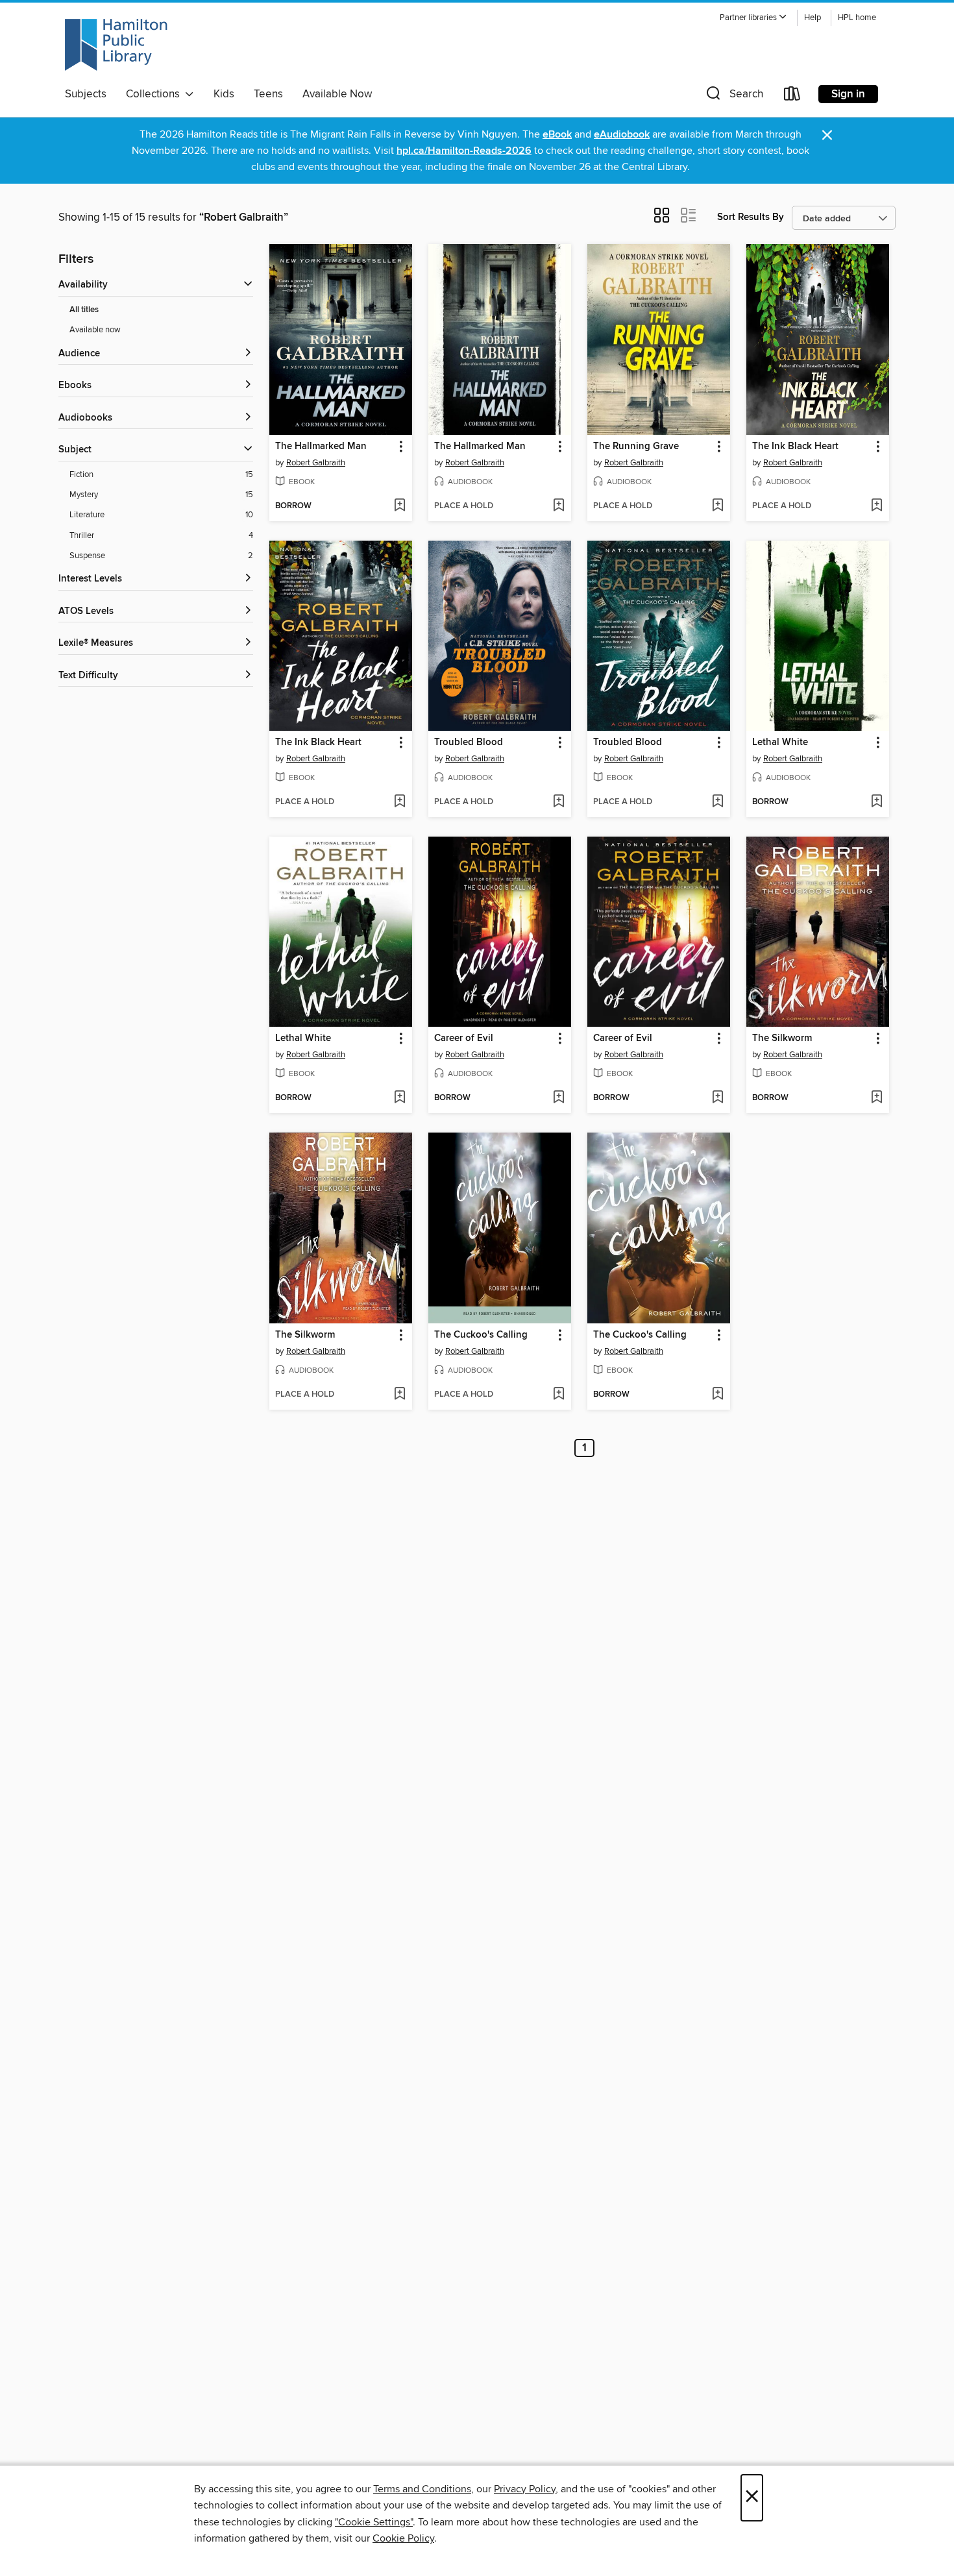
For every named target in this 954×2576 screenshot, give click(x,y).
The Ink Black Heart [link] (795, 447)
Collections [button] (155, 94)
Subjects (86, 94)
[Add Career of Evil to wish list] (558, 1098)
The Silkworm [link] (782, 1038)
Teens (268, 94)
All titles (84, 310)
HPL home (857, 18)
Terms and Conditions (422, 2489)
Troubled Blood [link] (469, 742)
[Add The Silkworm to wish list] (876, 1098)
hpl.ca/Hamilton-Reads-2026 (464, 151)
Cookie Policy (403, 2538)
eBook (557, 135)
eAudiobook (622, 135)
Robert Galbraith (316, 463)
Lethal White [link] (780, 742)
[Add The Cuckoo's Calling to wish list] (558, 1395)
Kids (224, 94)
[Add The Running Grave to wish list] (717, 506)
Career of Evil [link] (464, 1038)
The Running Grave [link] (636, 447)
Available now (95, 330)
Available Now (337, 94)
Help (813, 18)
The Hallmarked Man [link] (321, 447)
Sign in (848, 94)
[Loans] (792, 96)
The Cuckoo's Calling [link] (481, 1335)
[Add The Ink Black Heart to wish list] (876, 506)
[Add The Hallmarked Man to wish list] (399, 506)
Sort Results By (751, 217)
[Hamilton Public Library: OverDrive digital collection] (116, 45)
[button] (753, 18)
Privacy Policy (525, 2489)
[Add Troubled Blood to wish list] (558, 802)
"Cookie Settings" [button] (374, 2522)
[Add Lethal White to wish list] (876, 802)
